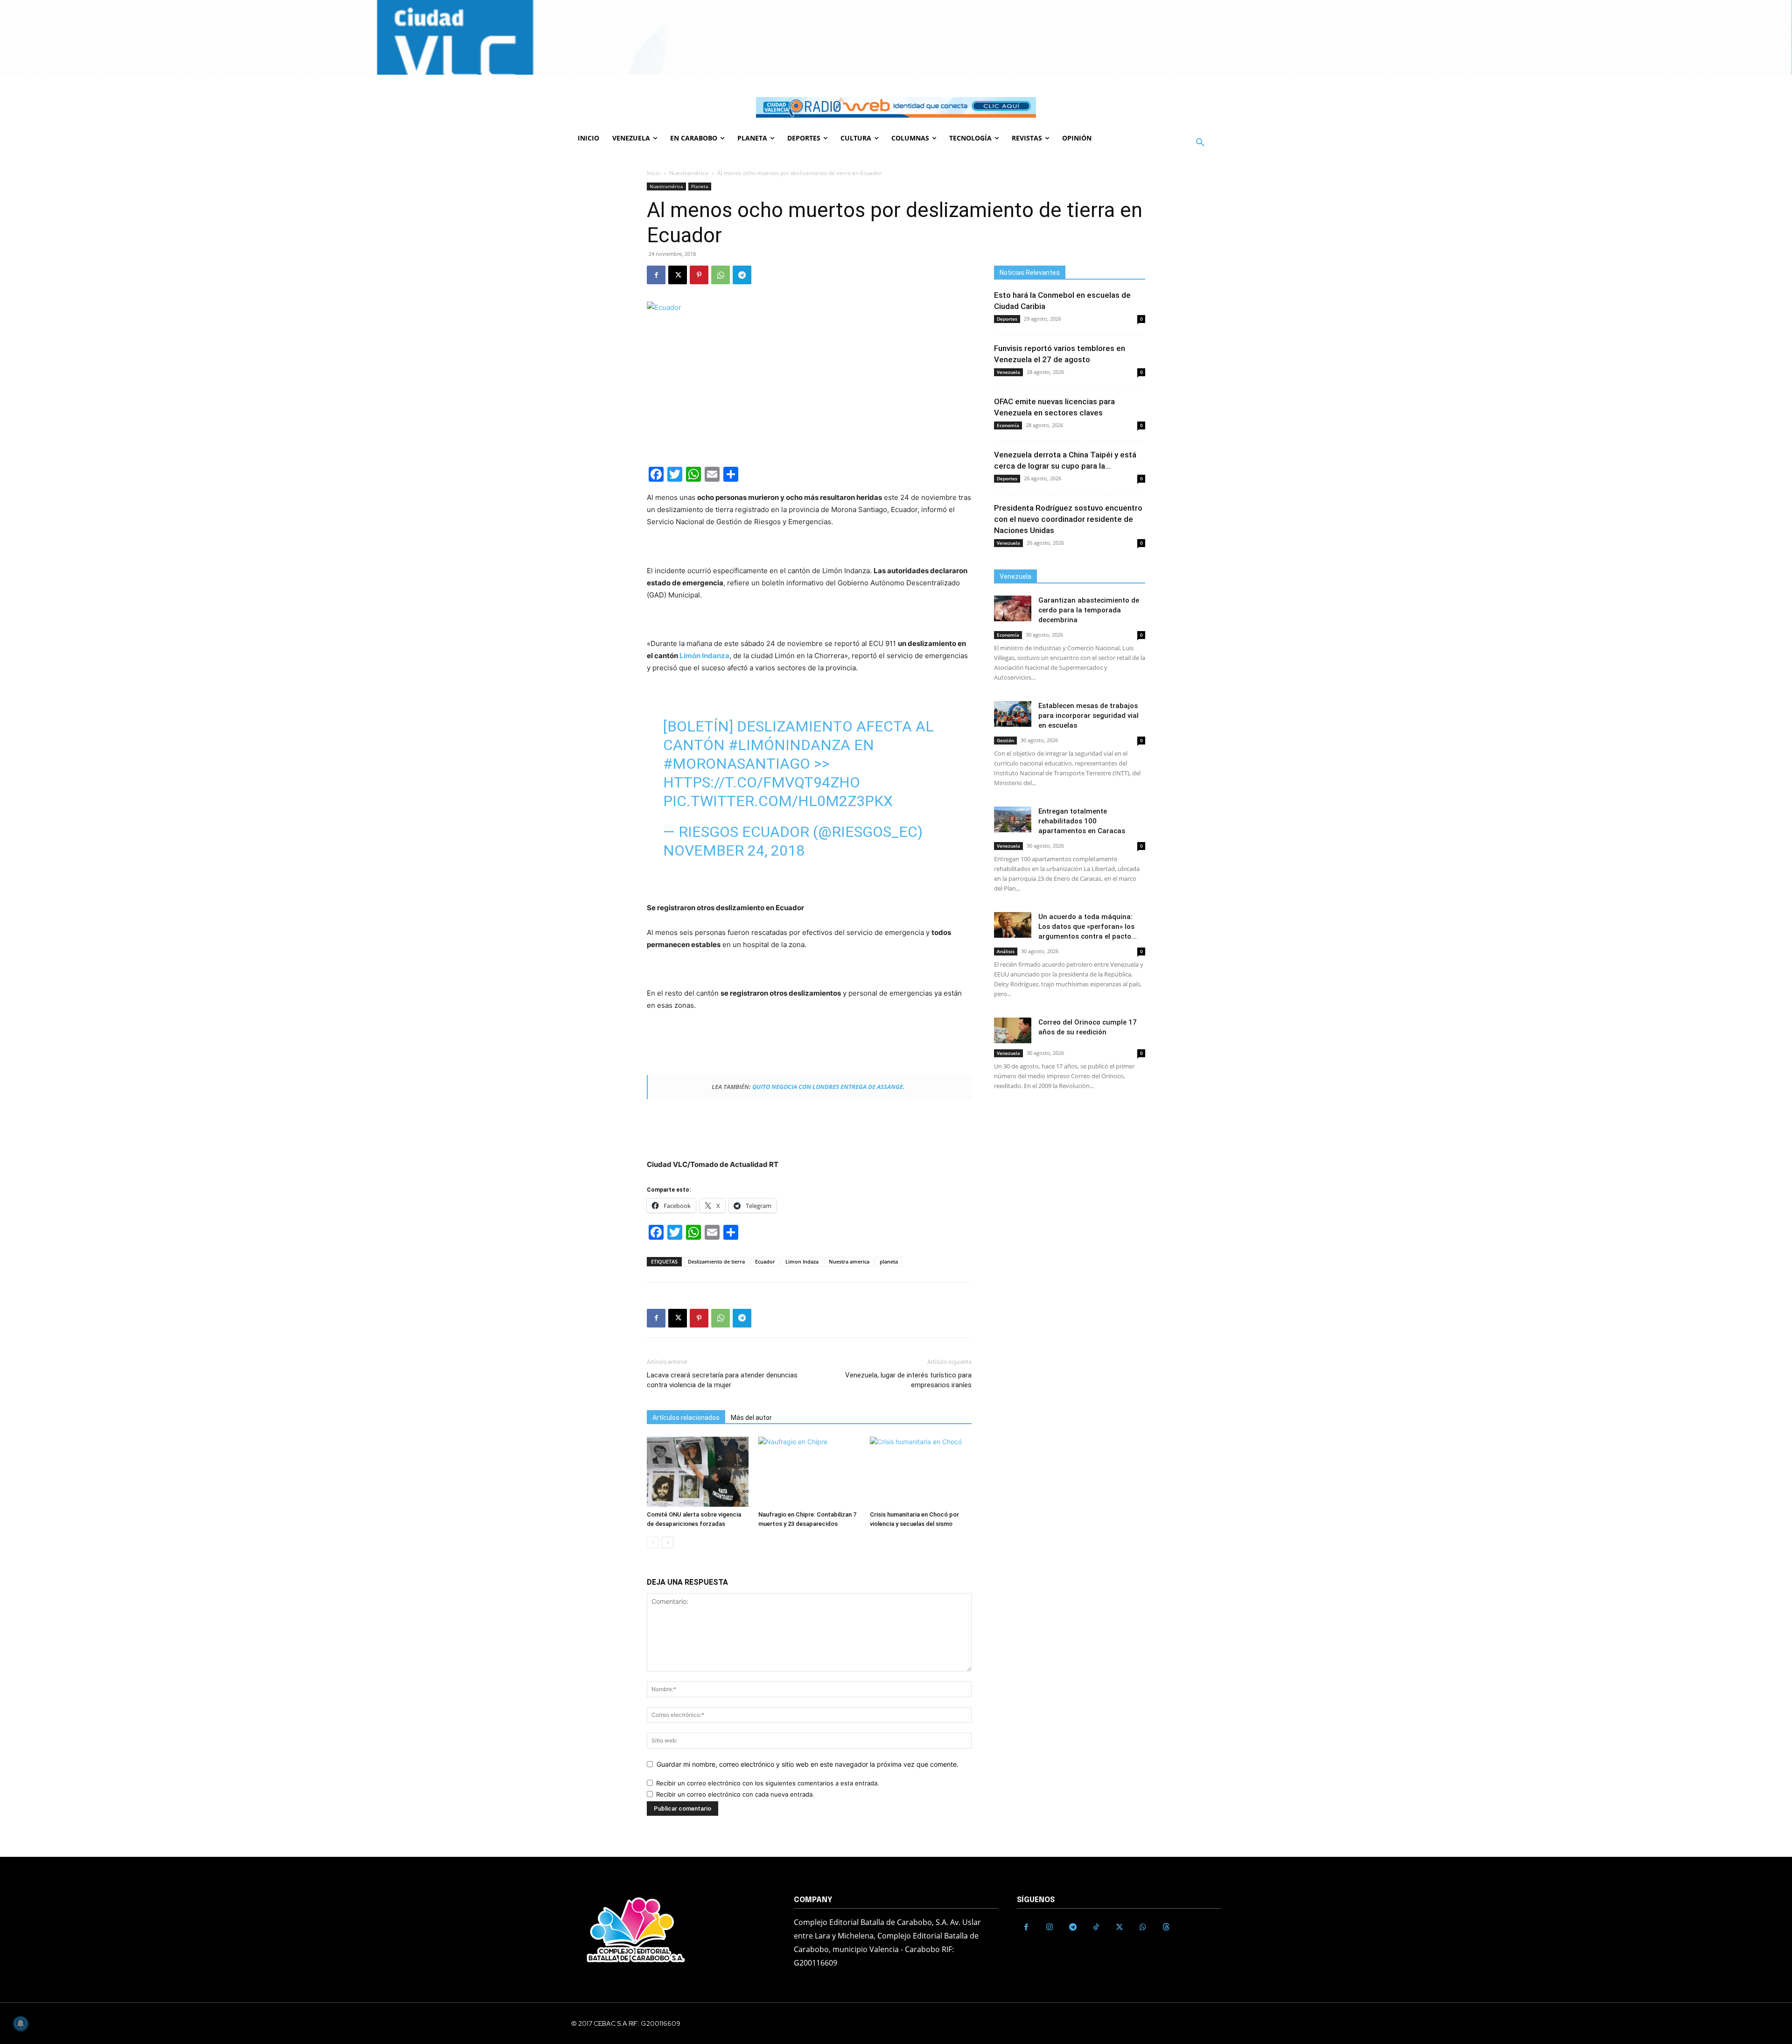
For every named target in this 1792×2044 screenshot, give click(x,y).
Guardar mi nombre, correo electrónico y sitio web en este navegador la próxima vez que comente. (808, 1764)
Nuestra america (849, 1261)
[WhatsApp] (721, 275)
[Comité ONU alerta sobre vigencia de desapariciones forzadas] (698, 1472)
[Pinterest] (699, 275)
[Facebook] (656, 275)
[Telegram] (742, 275)
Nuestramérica (689, 173)
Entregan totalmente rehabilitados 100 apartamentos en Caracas (1082, 821)
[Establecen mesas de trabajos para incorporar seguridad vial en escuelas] (1013, 714)
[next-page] (668, 1542)
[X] (678, 275)
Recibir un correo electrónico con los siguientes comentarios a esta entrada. (768, 1783)
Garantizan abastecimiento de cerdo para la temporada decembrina (1089, 610)
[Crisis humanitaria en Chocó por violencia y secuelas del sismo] (921, 1472)
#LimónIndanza (789, 745)
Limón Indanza (704, 656)
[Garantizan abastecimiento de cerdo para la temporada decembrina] (1013, 608)
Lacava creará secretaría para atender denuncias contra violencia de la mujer (722, 1380)
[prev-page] (653, 1542)
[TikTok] (1096, 1927)
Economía (1008, 425)
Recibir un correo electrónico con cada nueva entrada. (735, 1794)
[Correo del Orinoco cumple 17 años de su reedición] (1013, 1030)
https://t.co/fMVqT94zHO (762, 782)
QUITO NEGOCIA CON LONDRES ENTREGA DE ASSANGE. (829, 1087)
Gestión (1005, 740)
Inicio (654, 173)
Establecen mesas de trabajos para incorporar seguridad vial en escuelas (1088, 716)
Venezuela (1008, 372)
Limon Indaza (802, 1261)
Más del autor (751, 1418)
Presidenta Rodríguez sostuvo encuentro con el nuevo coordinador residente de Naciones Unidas (1068, 519)
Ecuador (765, 1261)
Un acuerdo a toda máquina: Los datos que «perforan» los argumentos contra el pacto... (1088, 927)
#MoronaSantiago (737, 764)
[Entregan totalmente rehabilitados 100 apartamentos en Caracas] (1013, 819)
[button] (1200, 143)
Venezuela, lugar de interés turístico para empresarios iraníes (908, 1380)
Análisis (1006, 951)
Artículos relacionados (686, 1418)
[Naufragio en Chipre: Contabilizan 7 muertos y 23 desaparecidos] (809, 1472)
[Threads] (1166, 1927)
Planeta (700, 186)
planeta (889, 1261)
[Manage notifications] (21, 2023)
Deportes (1007, 319)
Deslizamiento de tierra (716, 1261)
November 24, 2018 (734, 850)
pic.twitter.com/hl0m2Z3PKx (778, 801)
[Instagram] (1050, 1927)
